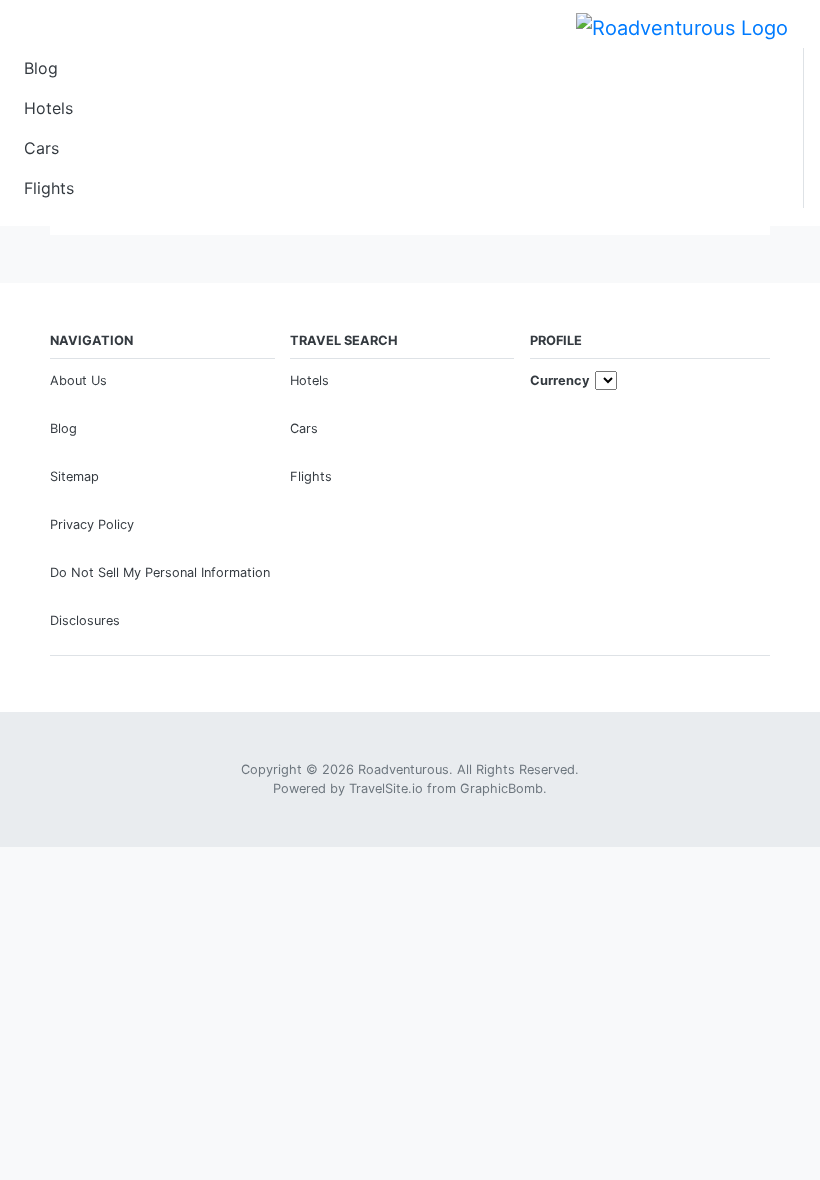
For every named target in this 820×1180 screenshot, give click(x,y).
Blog (41, 68)
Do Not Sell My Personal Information (160, 572)
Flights (49, 188)
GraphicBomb (501, 788)
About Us (78, 380)
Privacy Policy (92, 524)
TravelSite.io (386, 788)
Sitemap (74, 476)
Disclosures (85, 620)
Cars (41, 148)
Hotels (48, 108)
